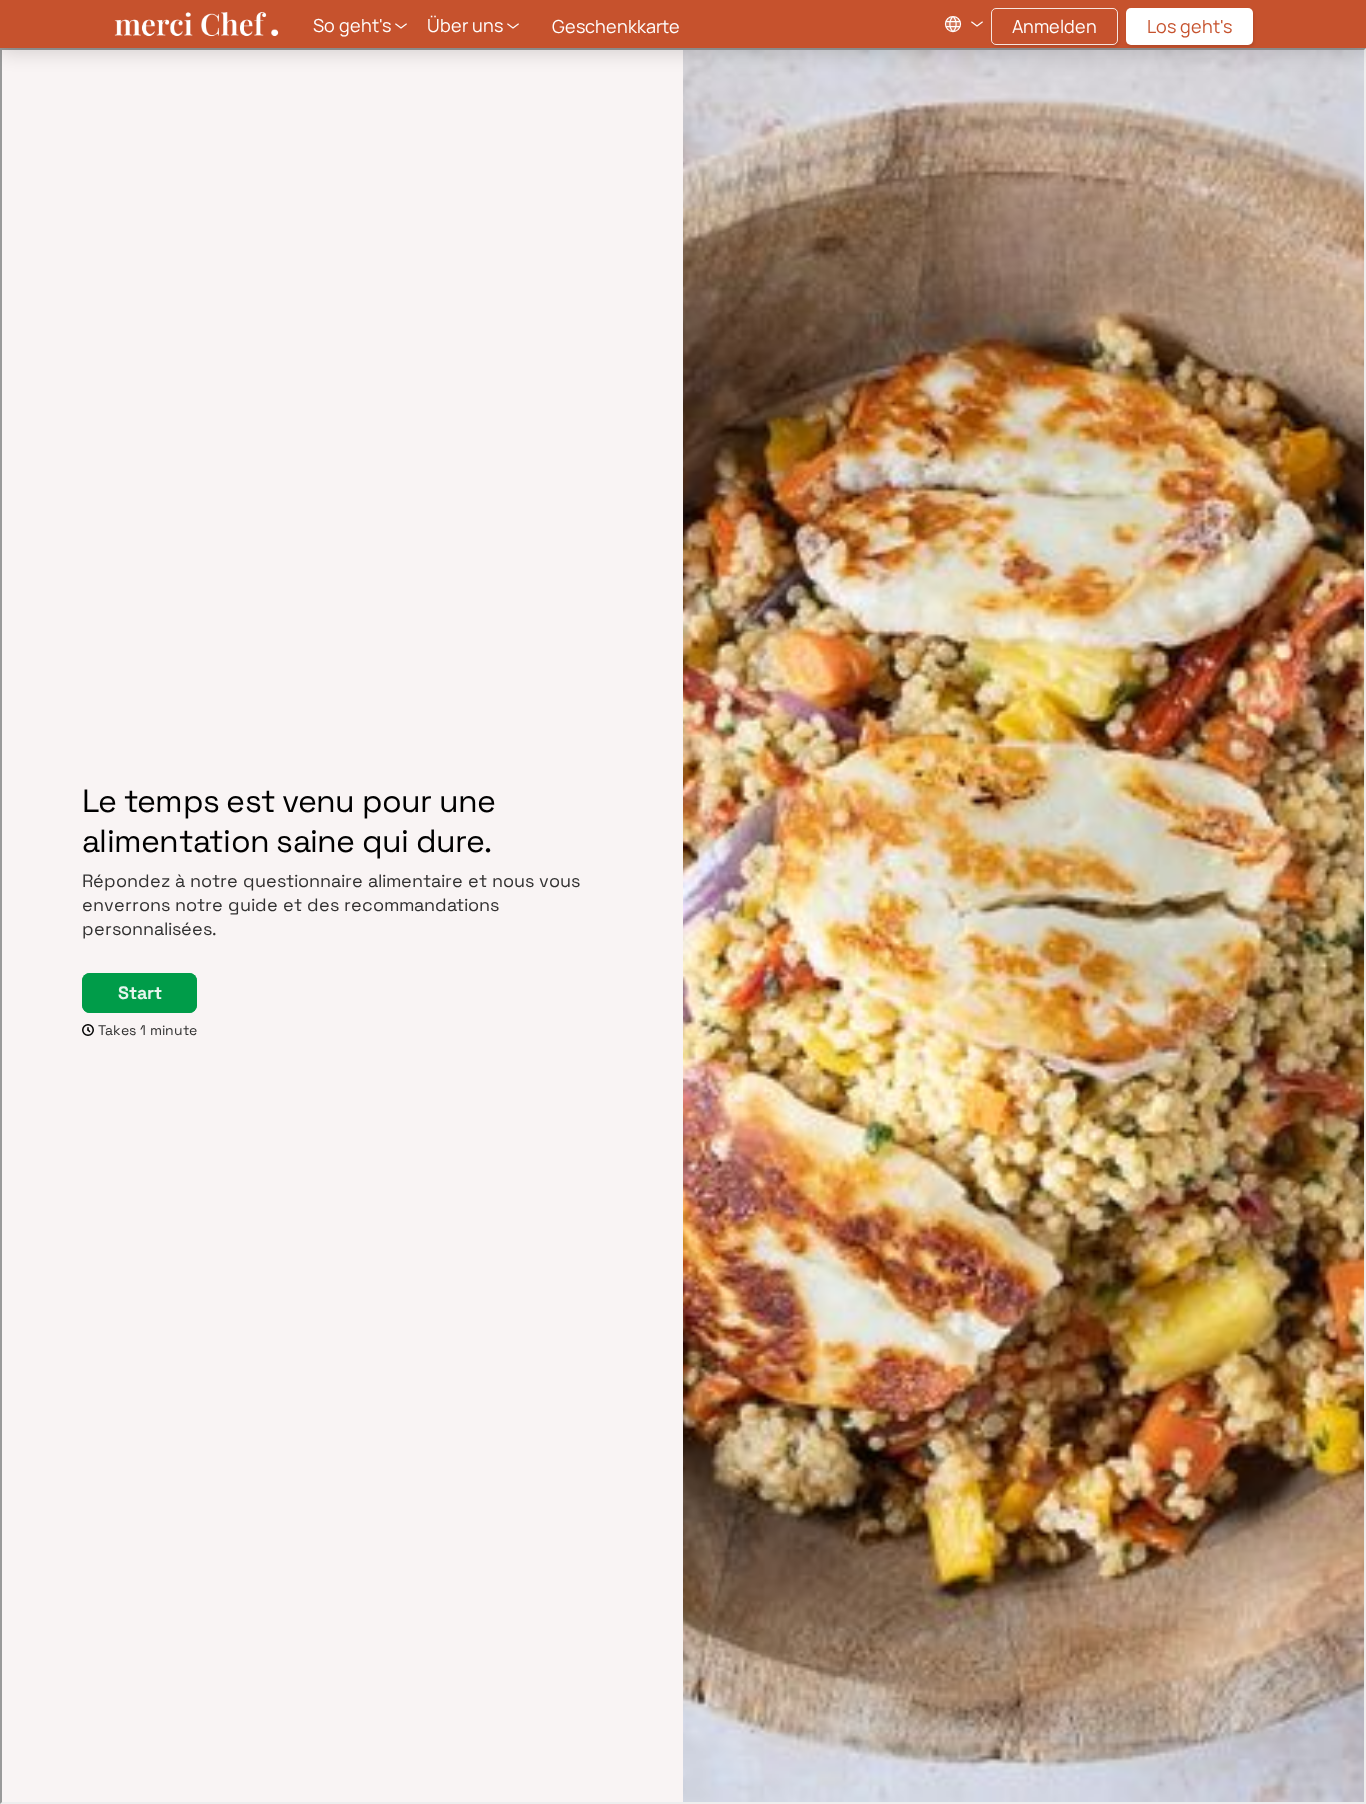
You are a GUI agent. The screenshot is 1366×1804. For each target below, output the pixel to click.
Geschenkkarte (616, 26)
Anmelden (1054, 26)
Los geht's (1189, 26)
